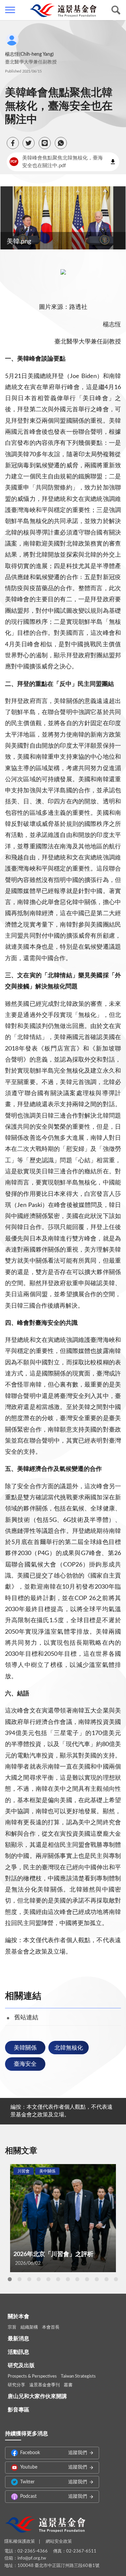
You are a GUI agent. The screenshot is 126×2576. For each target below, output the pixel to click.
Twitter (54, 2482)
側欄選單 (10, 10)
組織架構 (29, 2327)
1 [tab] (10, 2279)
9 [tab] (87, 2279)
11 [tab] (107, 2279)
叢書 (68, 2385)
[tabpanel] (63, 2218)
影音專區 (18, 2410)
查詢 (116, 10)
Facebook (54, 2453)
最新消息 (18, 2339)
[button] (13, 143)
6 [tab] (58, 2279)
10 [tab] (97, 2279)
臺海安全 (25, 2064)
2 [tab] (19, 2279)
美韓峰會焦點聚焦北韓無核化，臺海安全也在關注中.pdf (56, 162)
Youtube (54, 2467)
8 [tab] (77, 2279)
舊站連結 (26, 2018)
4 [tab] (39, 2279)
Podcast (54, 2496)
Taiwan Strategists (78, 2376)
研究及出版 (21, 2366)
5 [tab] (48, 2279)
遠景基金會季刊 (45, 2385)
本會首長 (51, 2327)
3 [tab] (29, 2279)
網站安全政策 (59, 2542)
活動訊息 (18, 2352)
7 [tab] (68, 2279)
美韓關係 (25, 2048)
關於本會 (18, 2316)
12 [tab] (116, 2279)
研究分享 (16, 2385)
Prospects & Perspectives (32, 2376)
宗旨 (12, 2327)
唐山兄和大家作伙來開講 (37, 2396)
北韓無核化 (69, 2048)
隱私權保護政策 (20, 2542)
